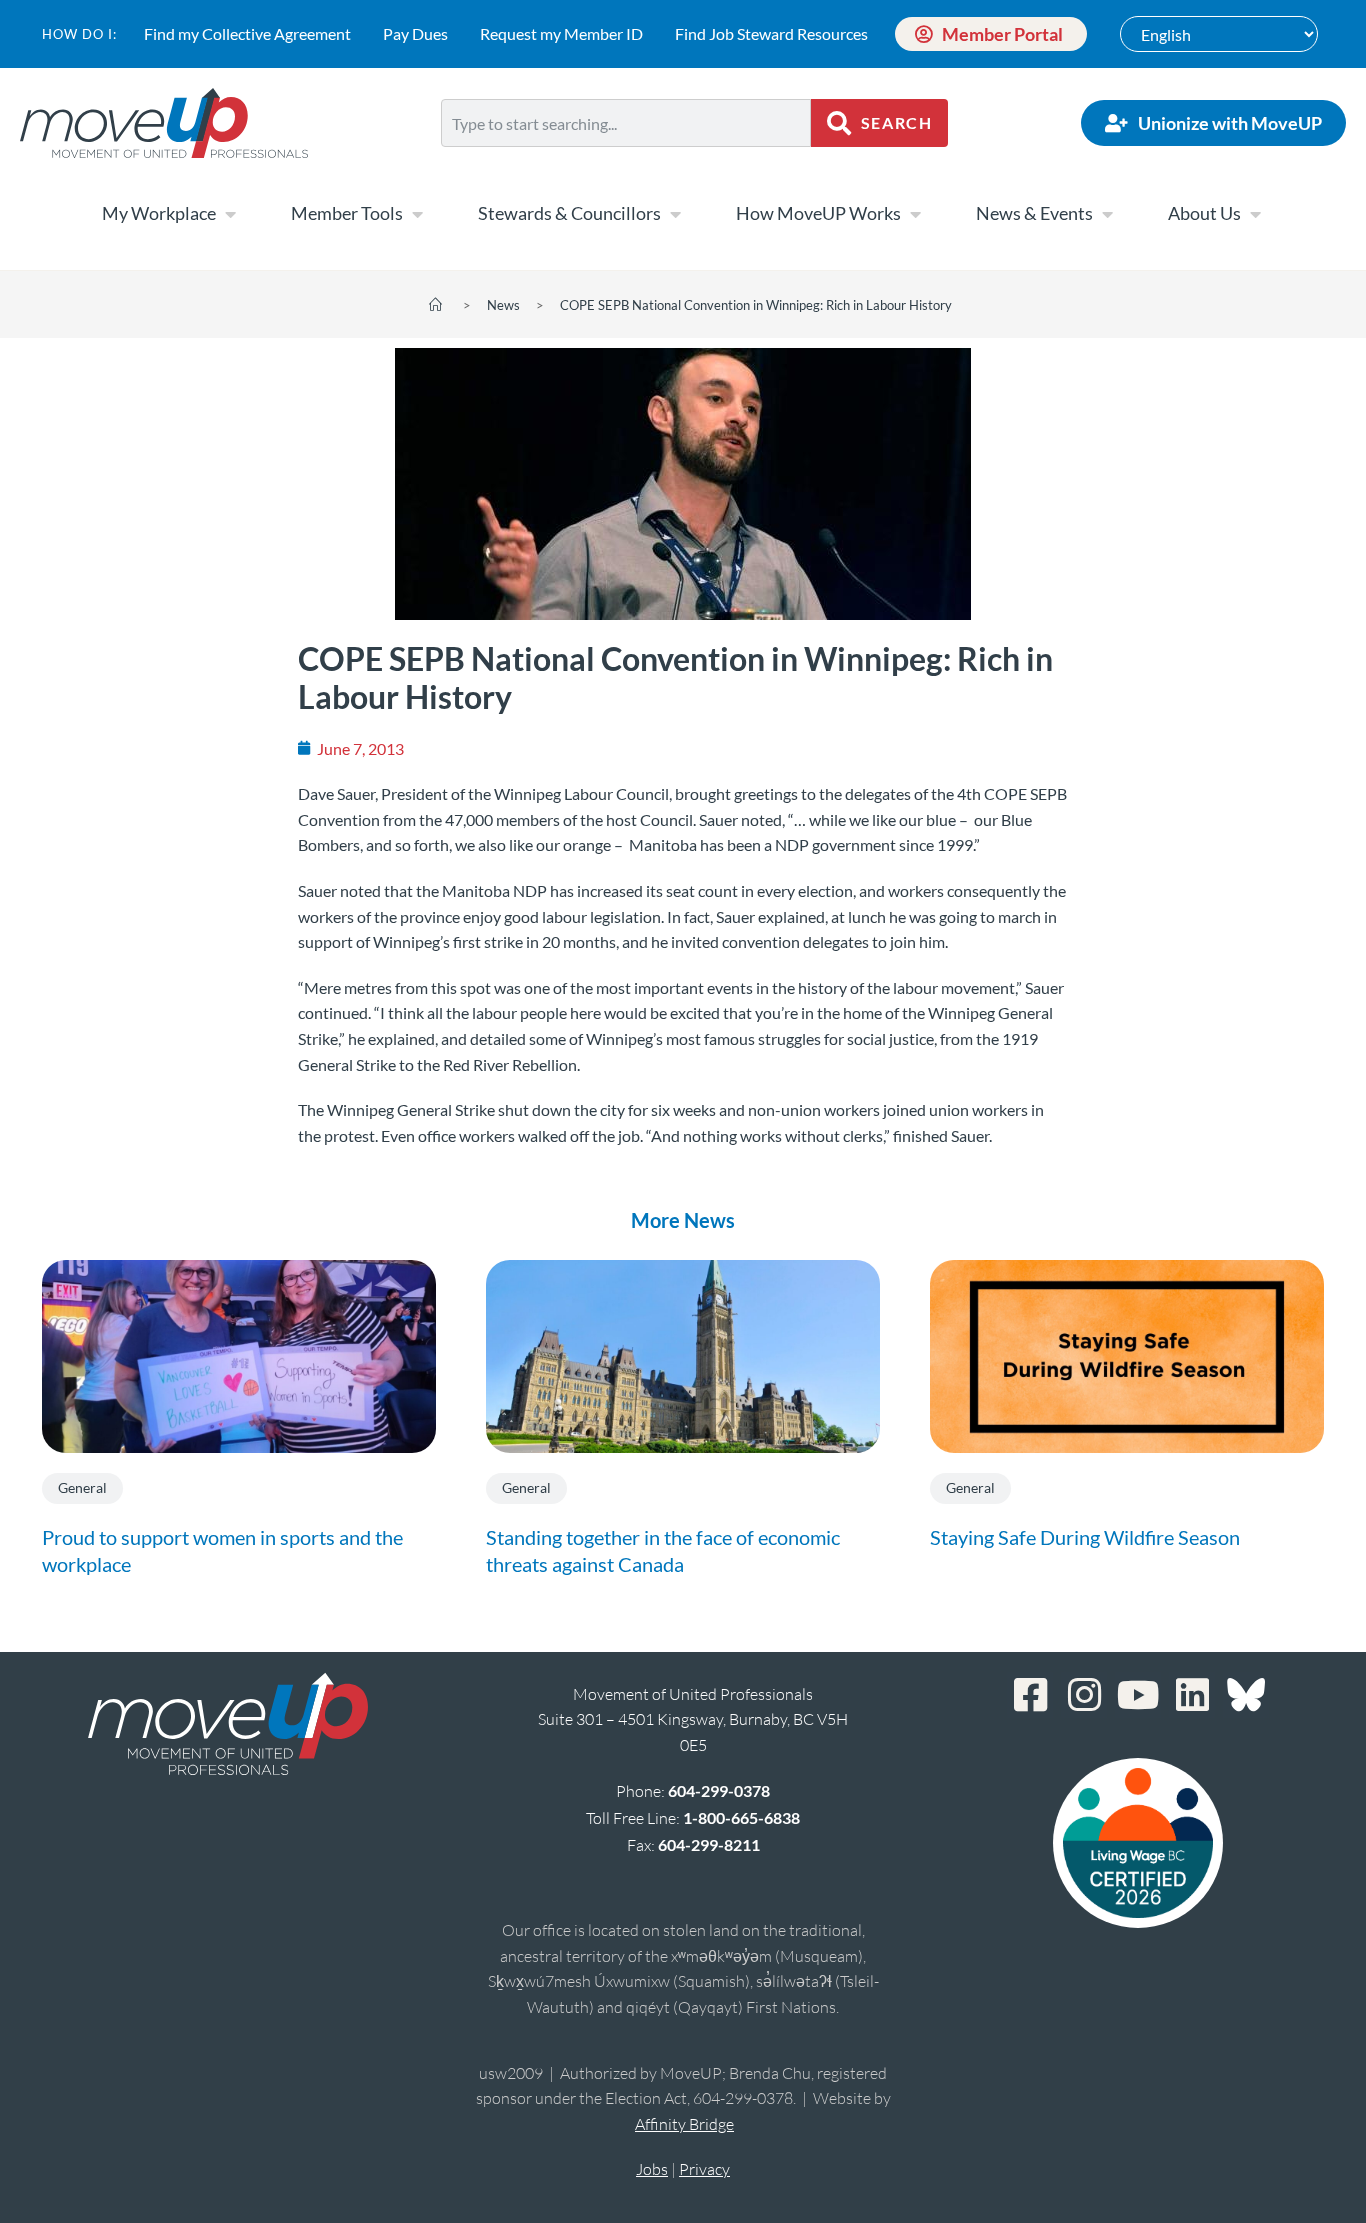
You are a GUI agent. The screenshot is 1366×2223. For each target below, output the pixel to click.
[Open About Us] (1255, 214)
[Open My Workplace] (230, 214)
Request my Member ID (561, 33)
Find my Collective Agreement (247, 33)
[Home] (435, 305)
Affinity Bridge (684, 2124)
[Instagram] (1084, 1695)
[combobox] (626, 123)
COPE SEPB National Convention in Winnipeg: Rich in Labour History (756, 305)
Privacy (704, 2169)
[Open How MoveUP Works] (915, 214)
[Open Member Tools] (417, 214)
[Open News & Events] (1107, 214)
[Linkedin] (1192, 1695)
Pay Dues (415, 33)
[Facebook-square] (1030, 1695)
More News (683, 1220)
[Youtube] (1138, 1695)
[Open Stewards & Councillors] (675, 214)
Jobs (652, 2169)
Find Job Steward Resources (771, 33)
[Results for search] (626, 158)
